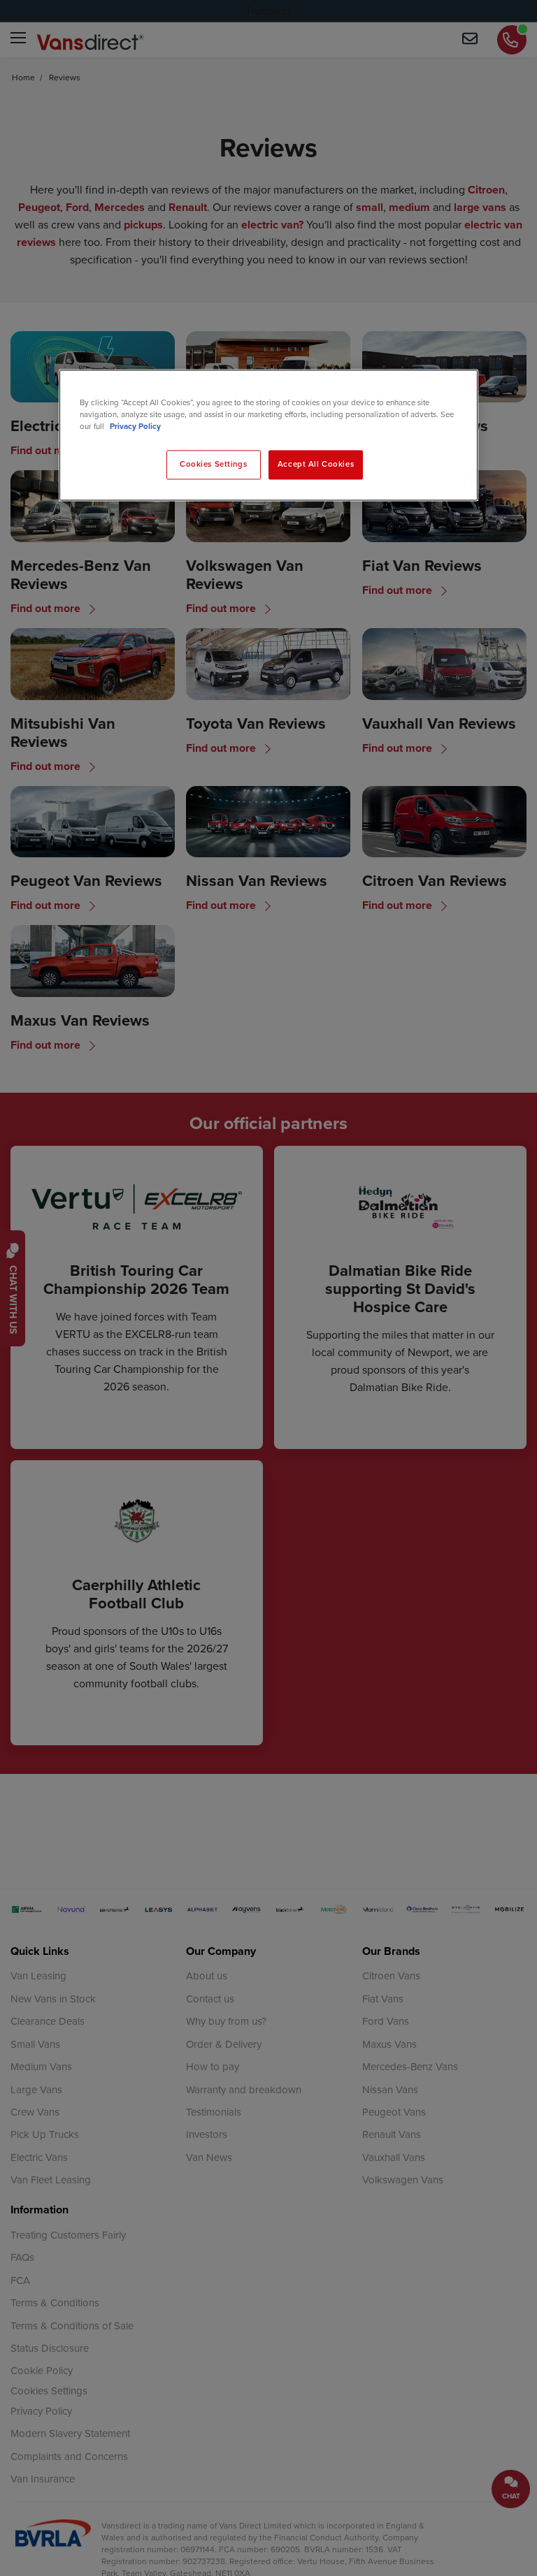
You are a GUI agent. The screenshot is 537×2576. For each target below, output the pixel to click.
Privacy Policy (135, 427)
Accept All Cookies (316, 465)
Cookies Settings (213, 465)
